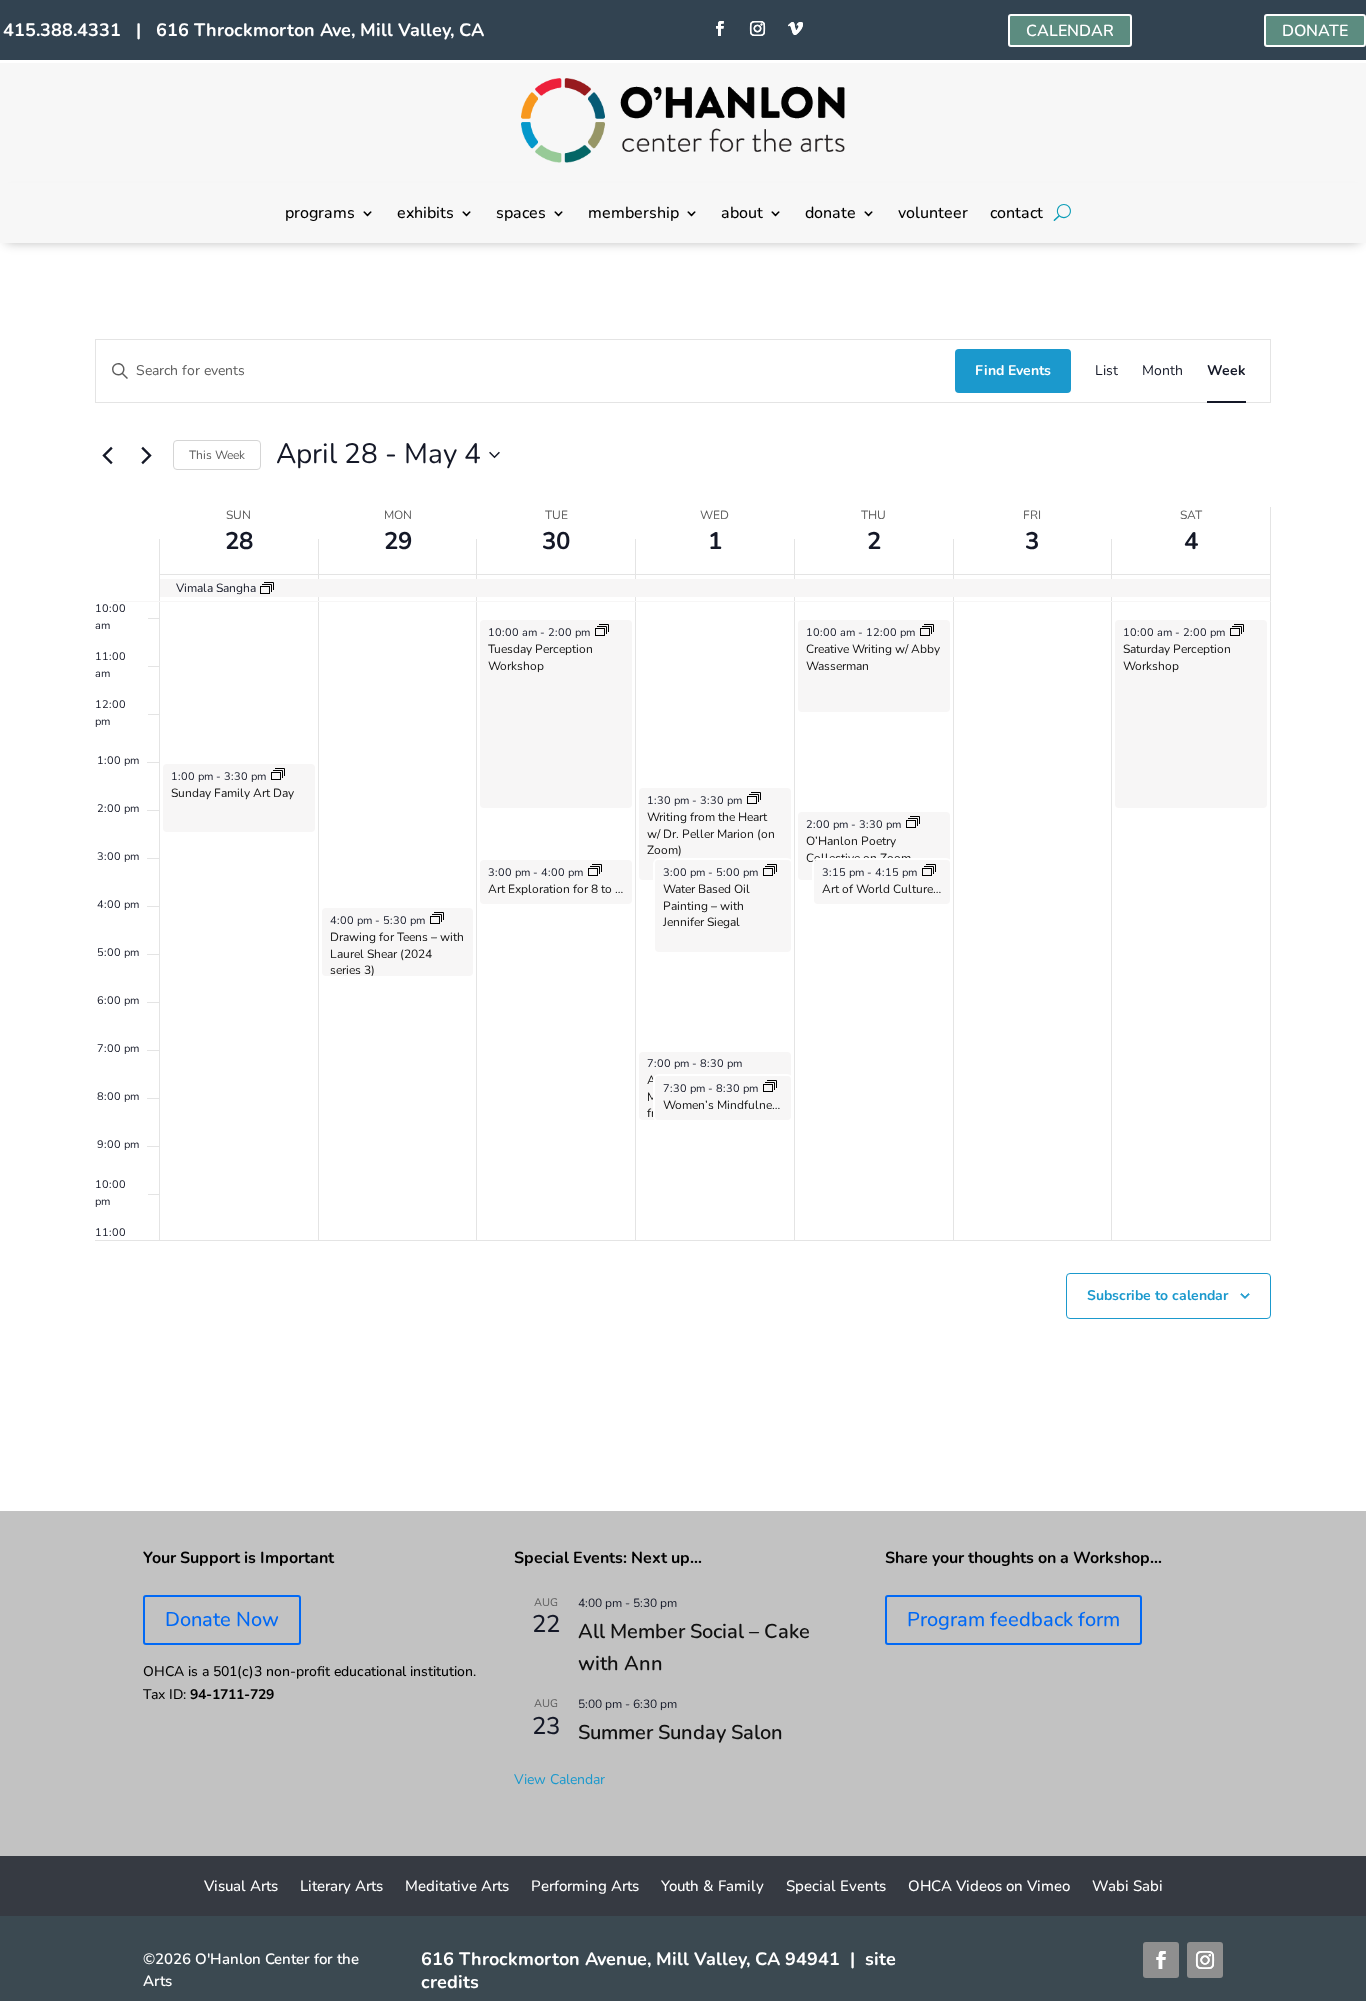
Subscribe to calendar (1157, 1295)
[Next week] (146, 455)
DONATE (1315, 31)
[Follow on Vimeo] (796, 29)
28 (239, 541)
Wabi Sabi (1127, 1887)
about (742, 215)
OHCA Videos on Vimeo (989, 1887)
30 (556, 541)
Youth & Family (712, 1887)
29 (398, 541)
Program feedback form (1013, 1619)
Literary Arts (341, 1887)
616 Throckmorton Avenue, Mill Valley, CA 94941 (630, 1959)
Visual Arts (241, 1887)
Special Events (836, 1887)
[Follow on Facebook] (720, 29)
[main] (683, 877)
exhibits (425, 215)
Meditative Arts (457, 1887)
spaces (521, 215)
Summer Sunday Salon (680, 1732)
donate (830, 215)
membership (633, 215)
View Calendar (559, 1779)
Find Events (1013, 370)
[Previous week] (107, 455)
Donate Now (222, 1619)
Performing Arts (585, 1887)
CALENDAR (1070, 31)
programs (320, 215)
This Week (217, 455)
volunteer (933, 215)
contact (1016, 215)
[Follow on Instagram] (758, 29)
